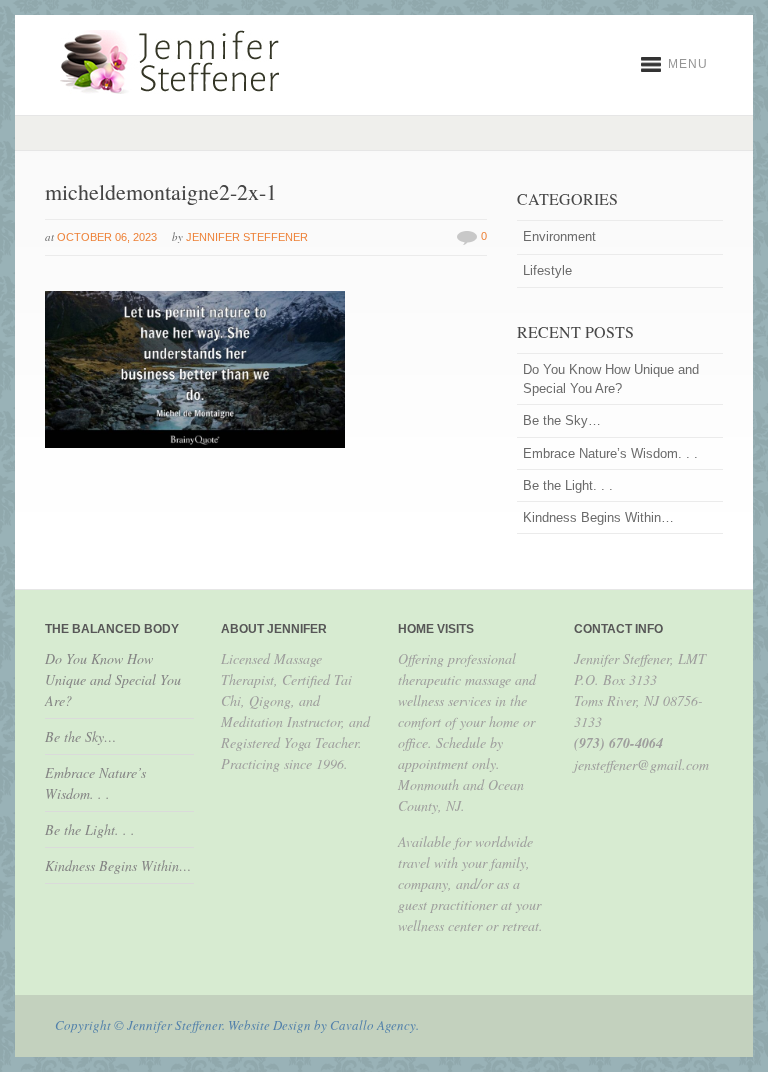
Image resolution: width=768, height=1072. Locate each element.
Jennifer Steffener (247, 237)
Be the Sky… (562, 420)
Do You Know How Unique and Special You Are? (611, 379)
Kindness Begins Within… (598, 517)
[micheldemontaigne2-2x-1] (195, 444)
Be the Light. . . (568, 485)
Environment (559, 236)
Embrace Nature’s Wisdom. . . (610, 453)
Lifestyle (547, 270)
